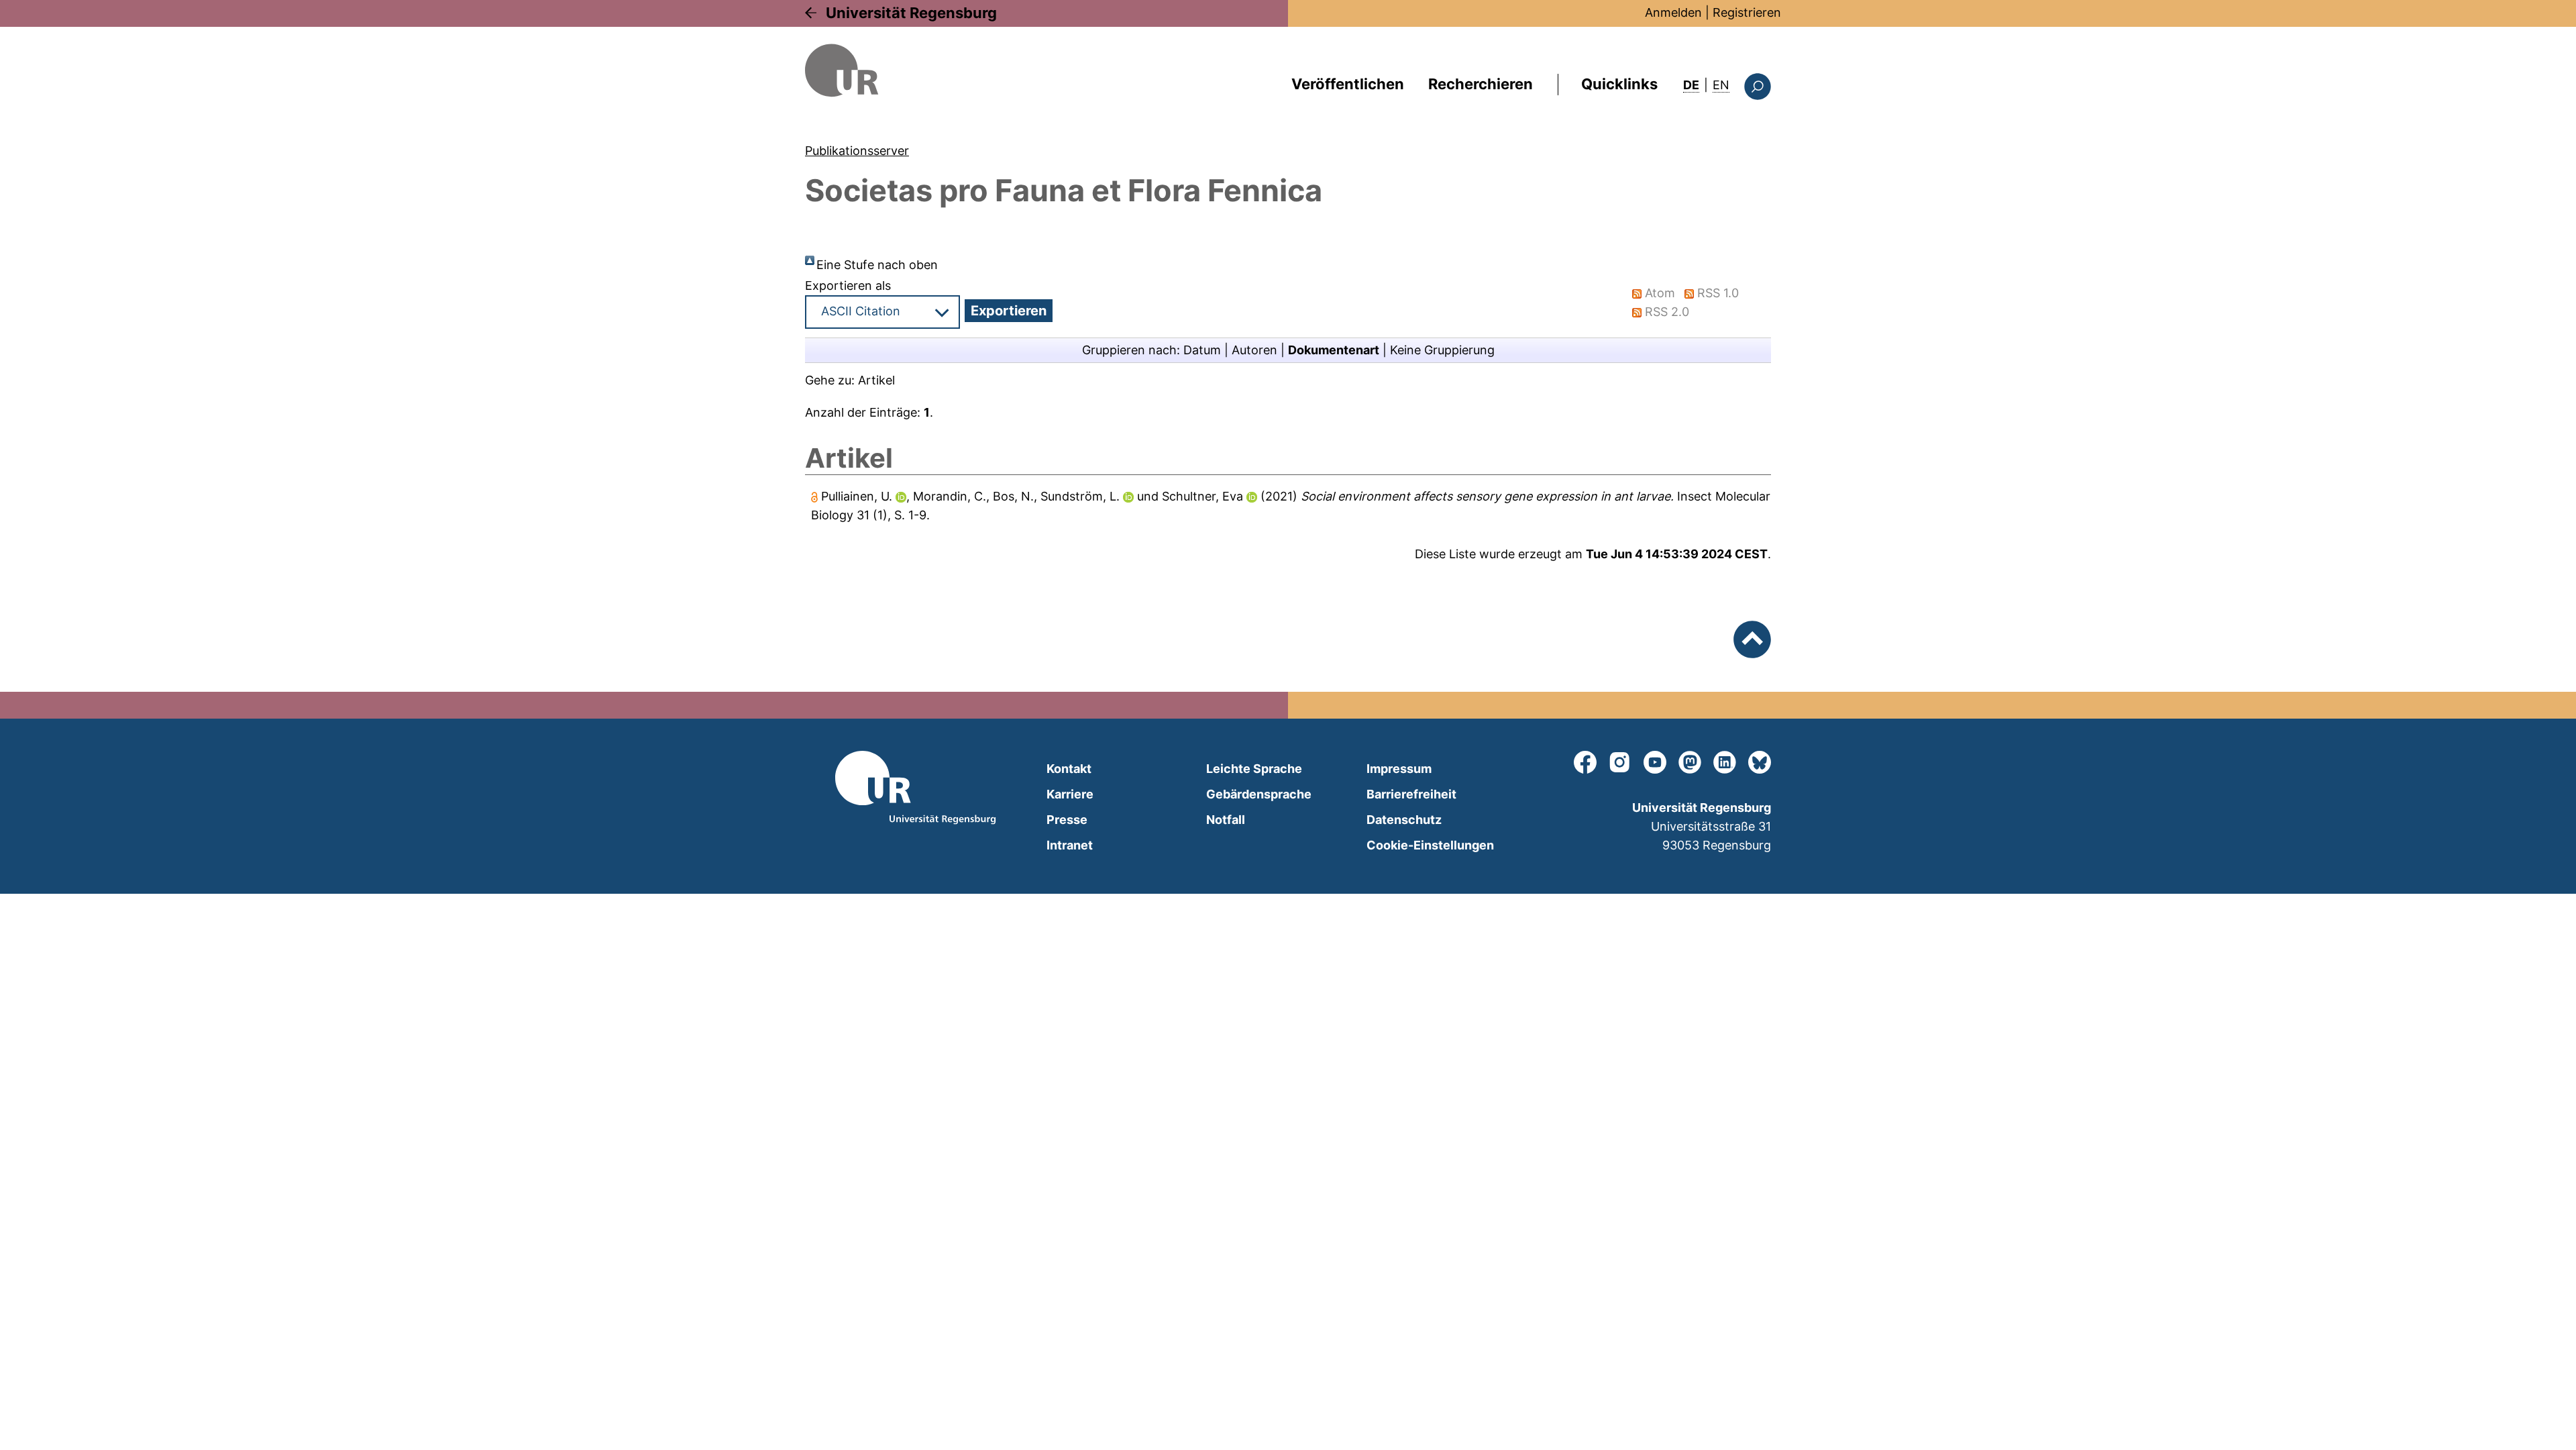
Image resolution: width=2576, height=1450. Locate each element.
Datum (1202, 350)
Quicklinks (1619, 84)
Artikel (876, 380)
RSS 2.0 (1667, 312)
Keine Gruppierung (1442, 350)
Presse (1067, 820)
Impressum (1399, 769)
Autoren (1254, 350)
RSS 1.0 (1718, 293)
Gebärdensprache (1259, 794)
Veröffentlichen (1348, 84)
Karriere (1070, 794)
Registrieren (1747, 12)
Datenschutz (1404, 820)
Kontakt (1069, 769)
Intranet (1070, 845)
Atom (1660, 293)
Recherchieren (1481, 84)
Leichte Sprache (1254, 769)
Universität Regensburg (911, 13)
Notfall (1226, 820)
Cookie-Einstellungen (1430, 845)
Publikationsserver (857, 151)
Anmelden (1673, 12)
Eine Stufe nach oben (877, 265)
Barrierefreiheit (1411, 794)
